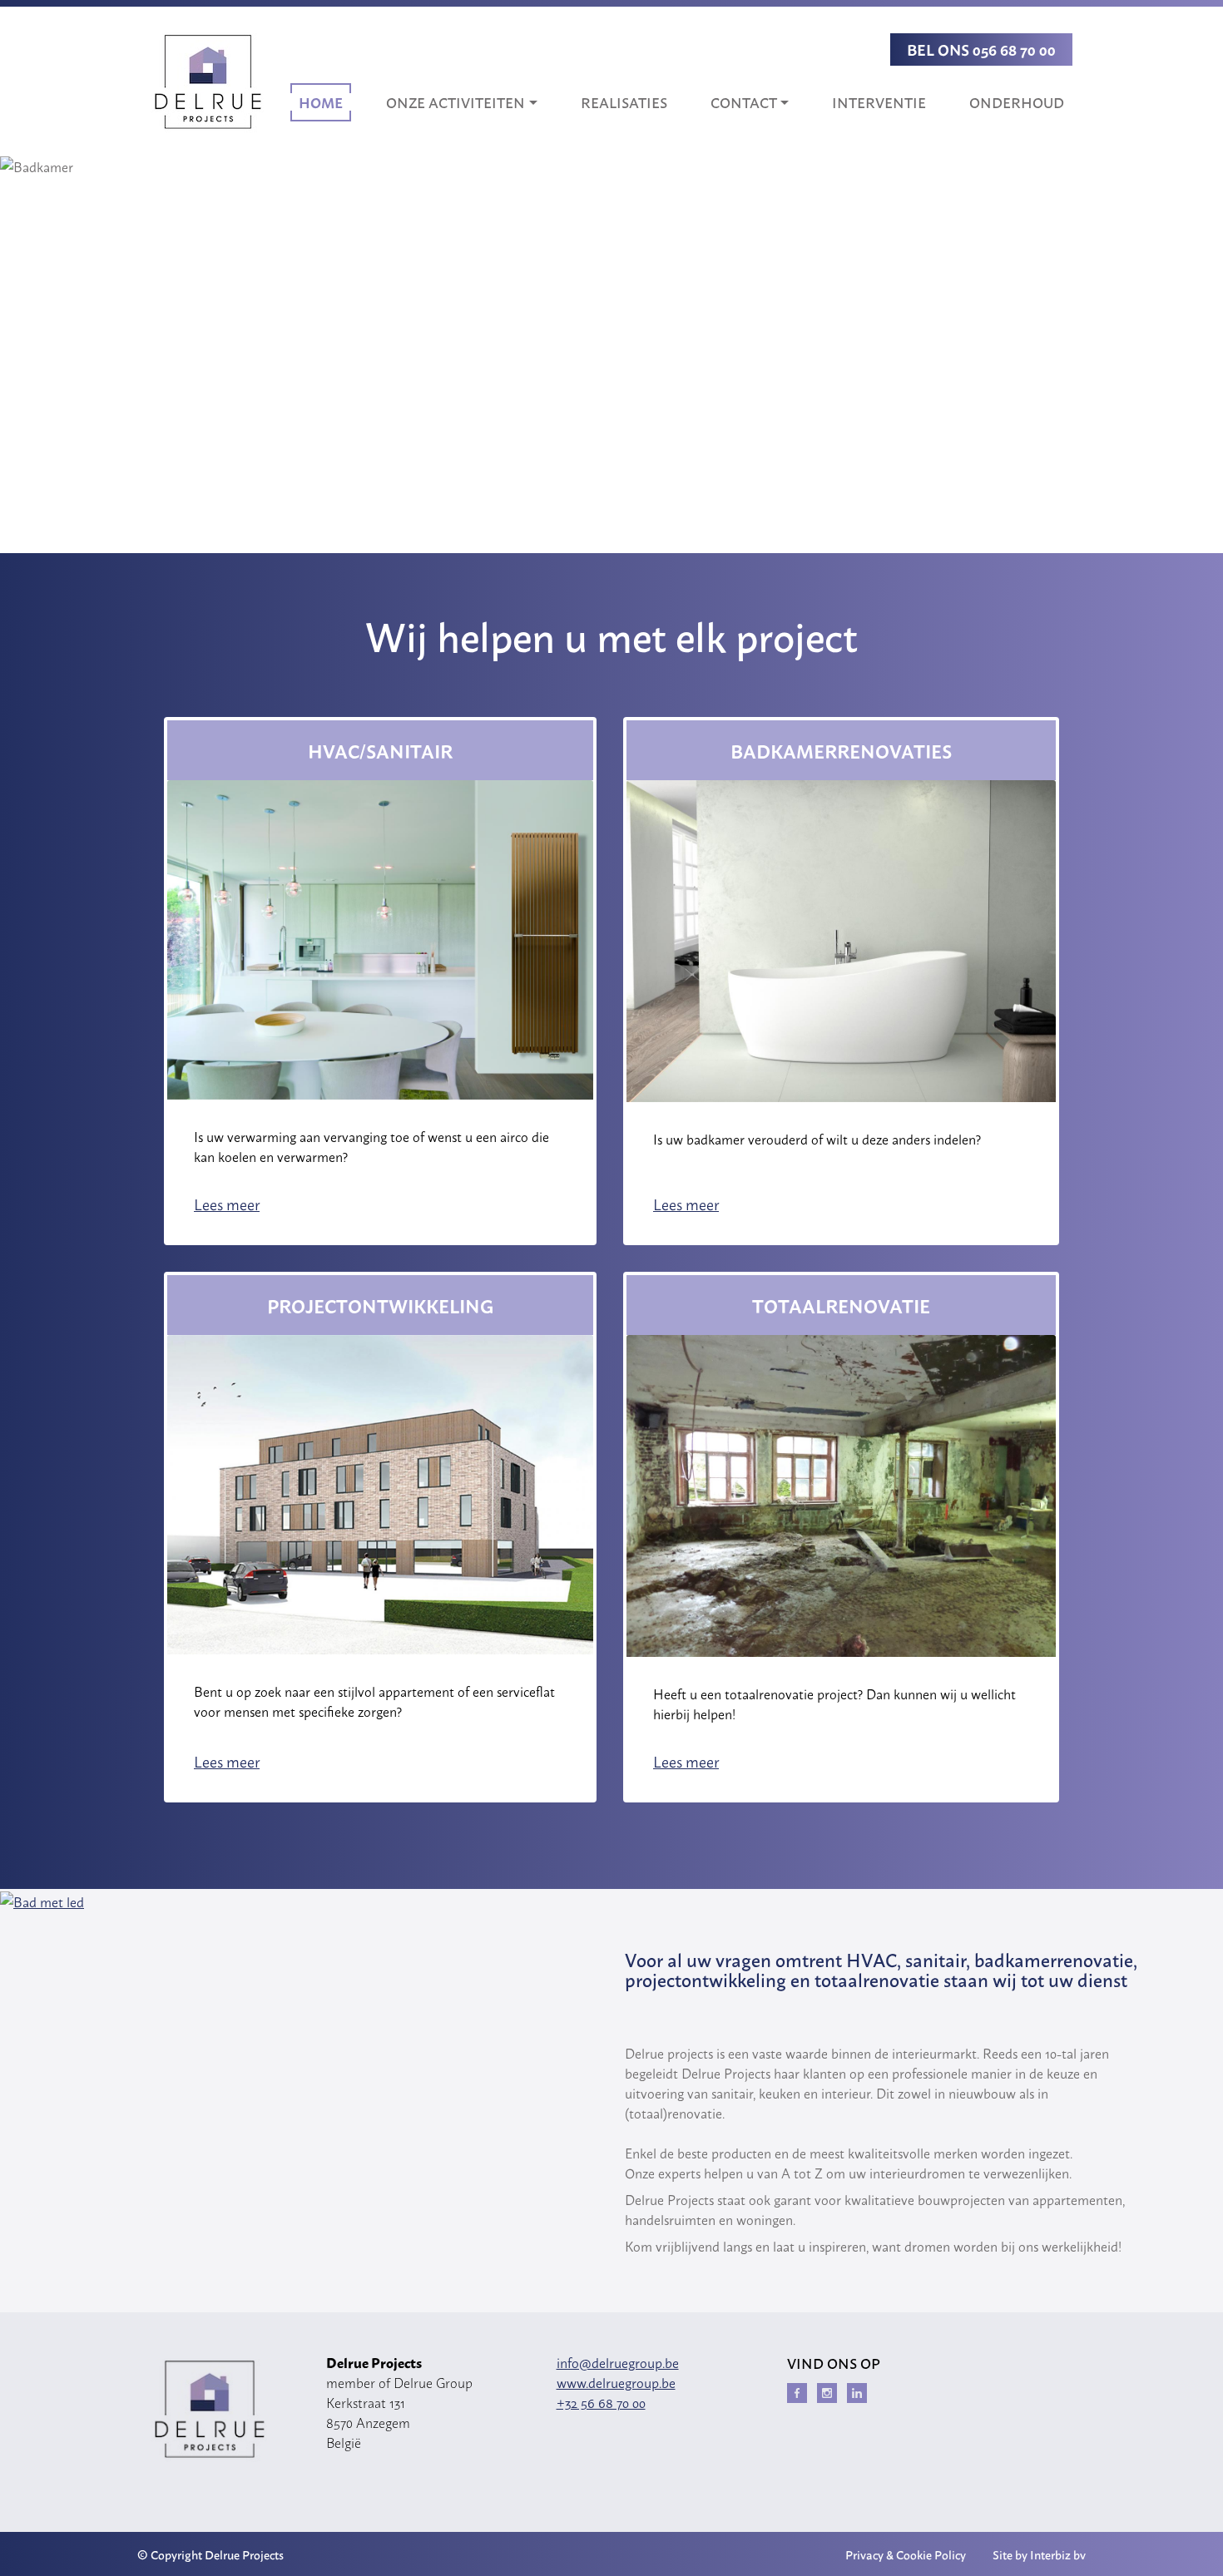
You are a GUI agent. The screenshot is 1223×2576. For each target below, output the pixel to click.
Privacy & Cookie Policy (906, 2554)
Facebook (797, 2393)
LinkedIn (857, 2393)
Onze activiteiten (456, 102)
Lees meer (227, 1204)
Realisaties (624, 102)
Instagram (827, 2393)
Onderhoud (1017, 102)
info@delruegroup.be (618, 2362)
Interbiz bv (1058, 2554)
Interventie (879, 102)
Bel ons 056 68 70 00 (981, 49)
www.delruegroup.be (616, 2382)
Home (321, 102)
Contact (744, 102)
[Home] (208, 82)
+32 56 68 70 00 (601, 2402)
